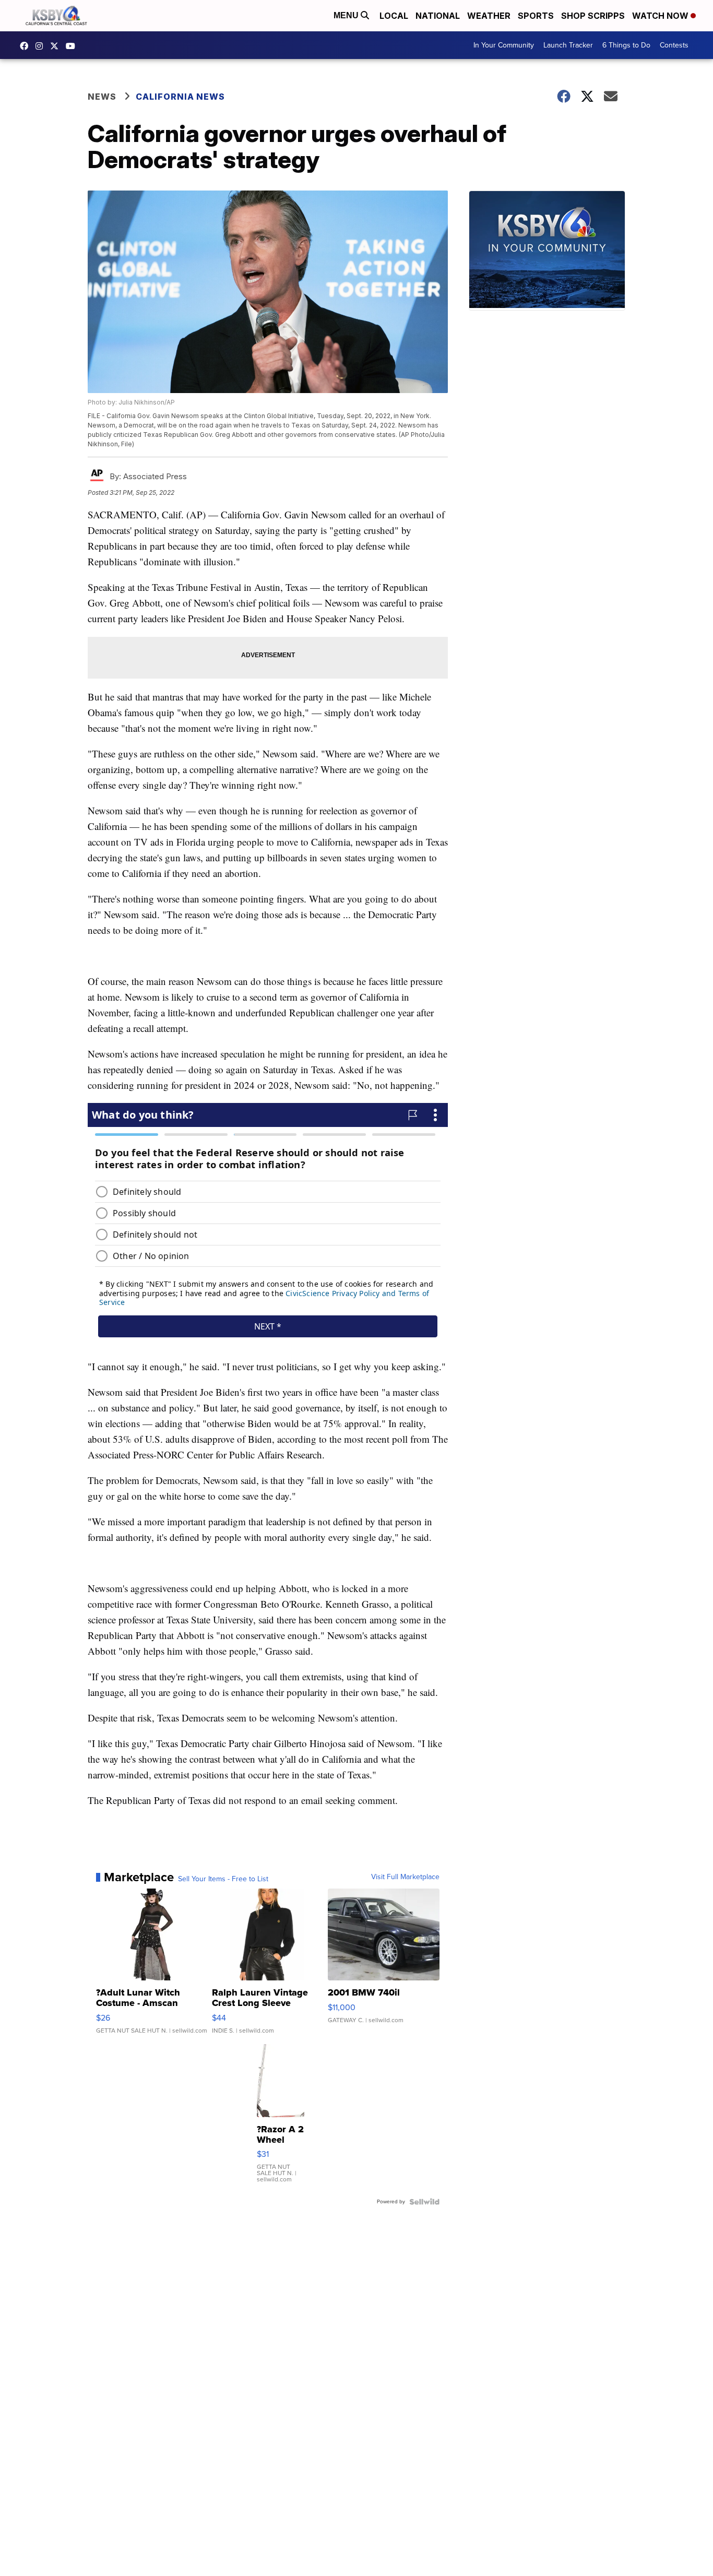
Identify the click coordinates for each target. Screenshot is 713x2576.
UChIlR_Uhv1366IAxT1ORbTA (73, 46)
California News (180, 97)
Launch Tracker (568, 45)
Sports (536, 16)
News (102, 97)
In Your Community (504, 45)
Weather (489, 16)
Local (394, 16)
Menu (347, 15)
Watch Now (661, 16)
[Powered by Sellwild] (424, 2202)
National (438, 16)
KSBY (57, 46)
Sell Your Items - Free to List (223, 1879)
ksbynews (27, 46)
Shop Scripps (593, 16)
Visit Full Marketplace (405, 1877)
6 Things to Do (626, 45)
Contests (674, 45)
